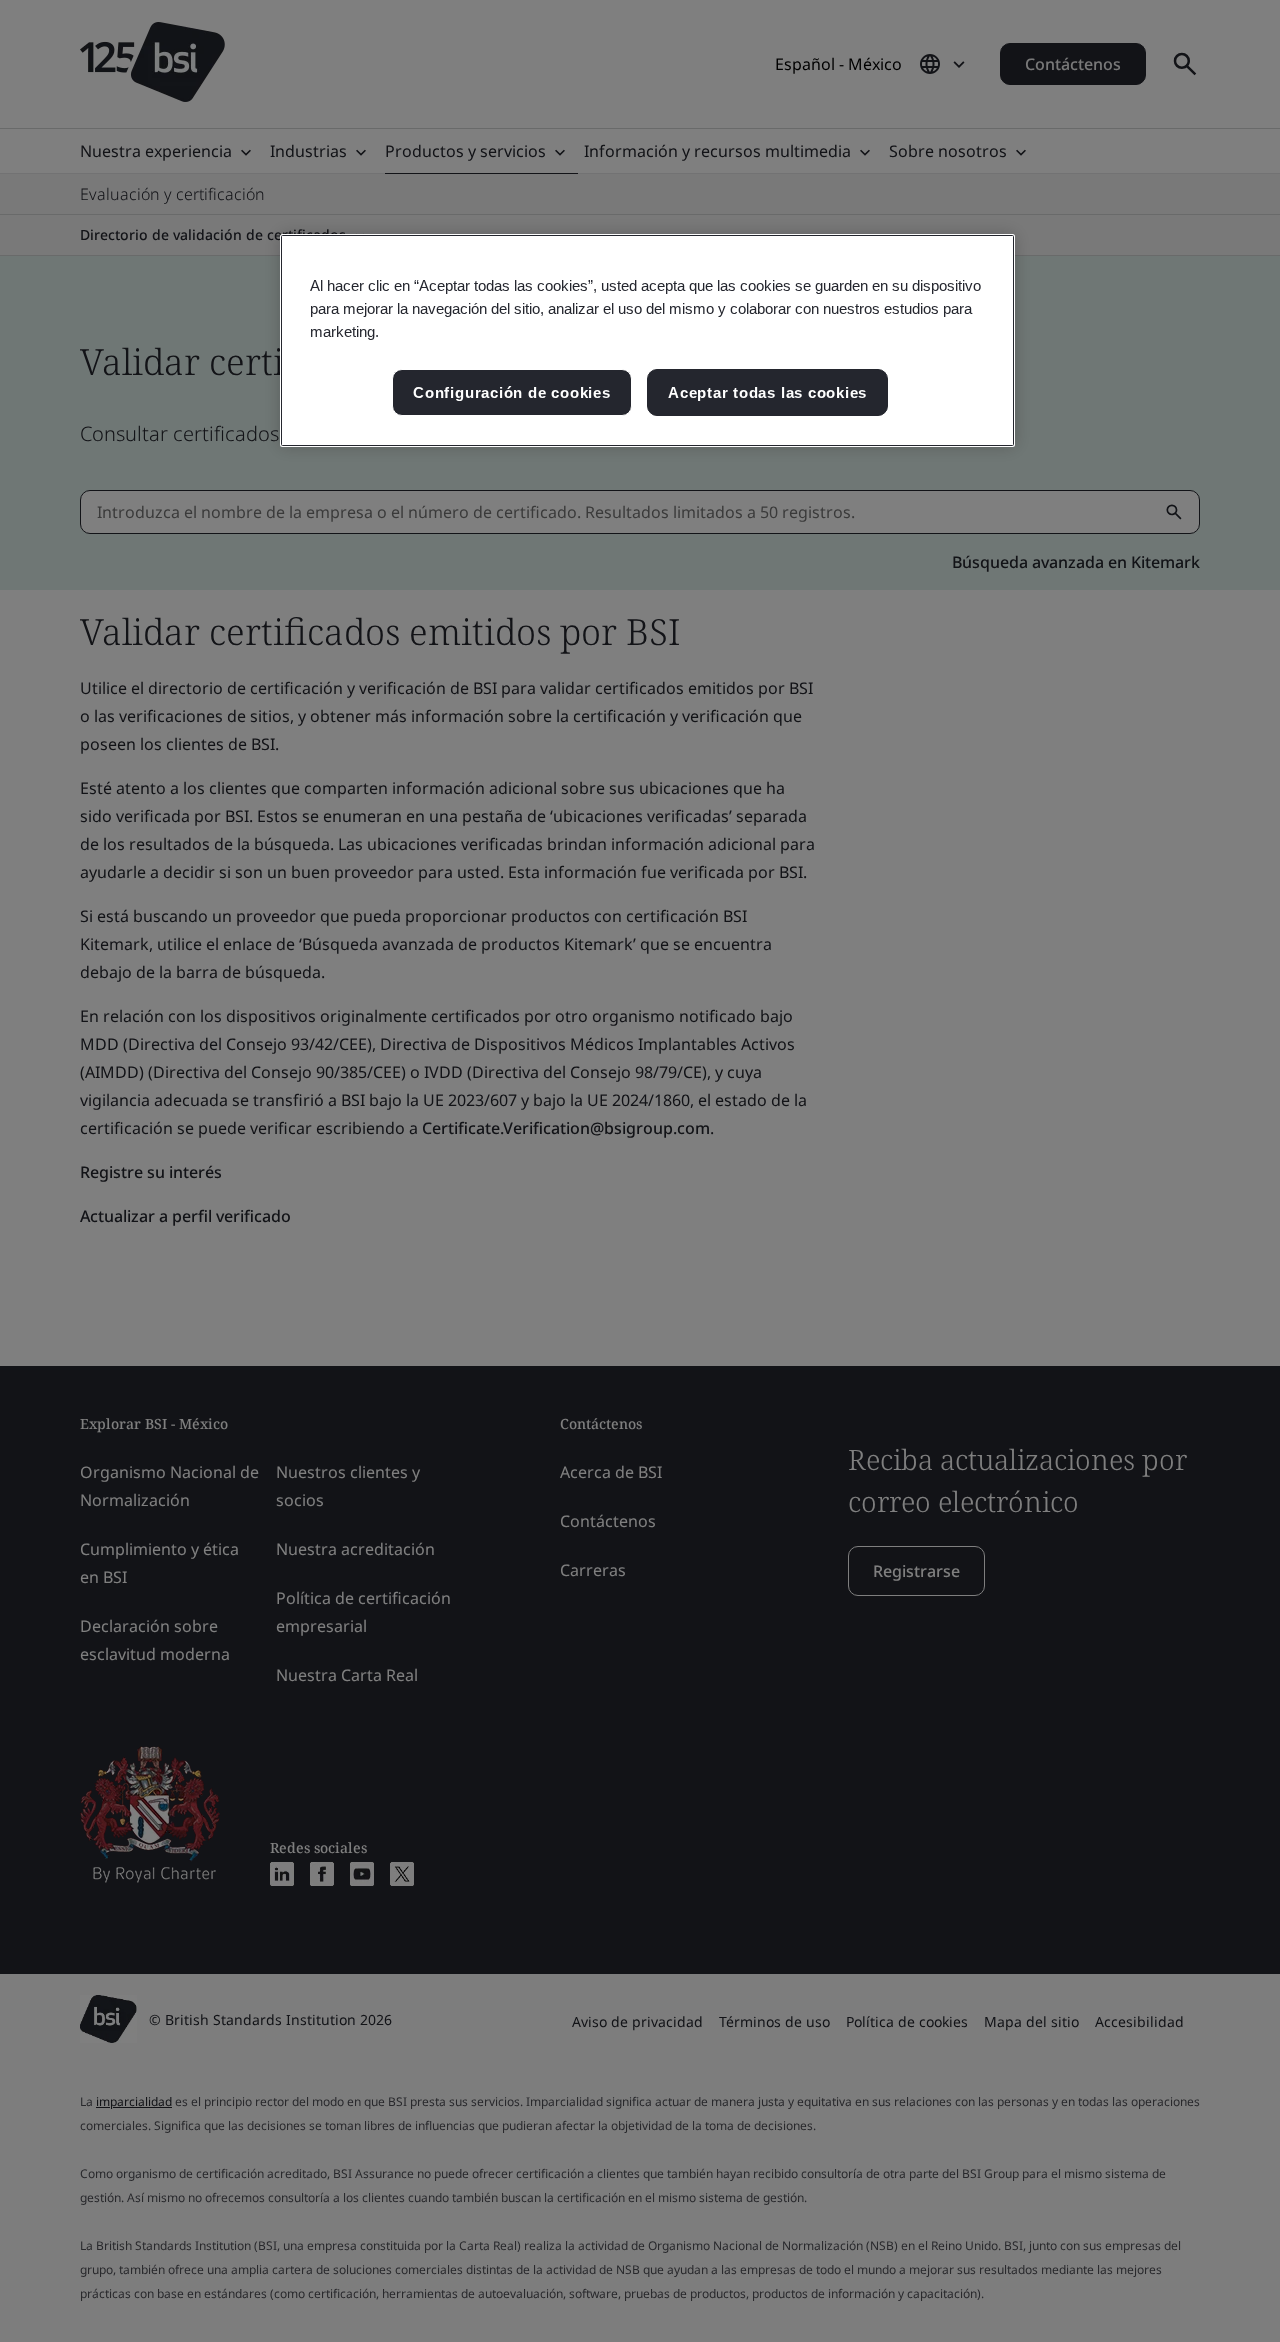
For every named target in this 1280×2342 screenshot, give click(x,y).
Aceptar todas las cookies (767, 392)
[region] (647, 340)
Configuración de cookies (511, 392)
